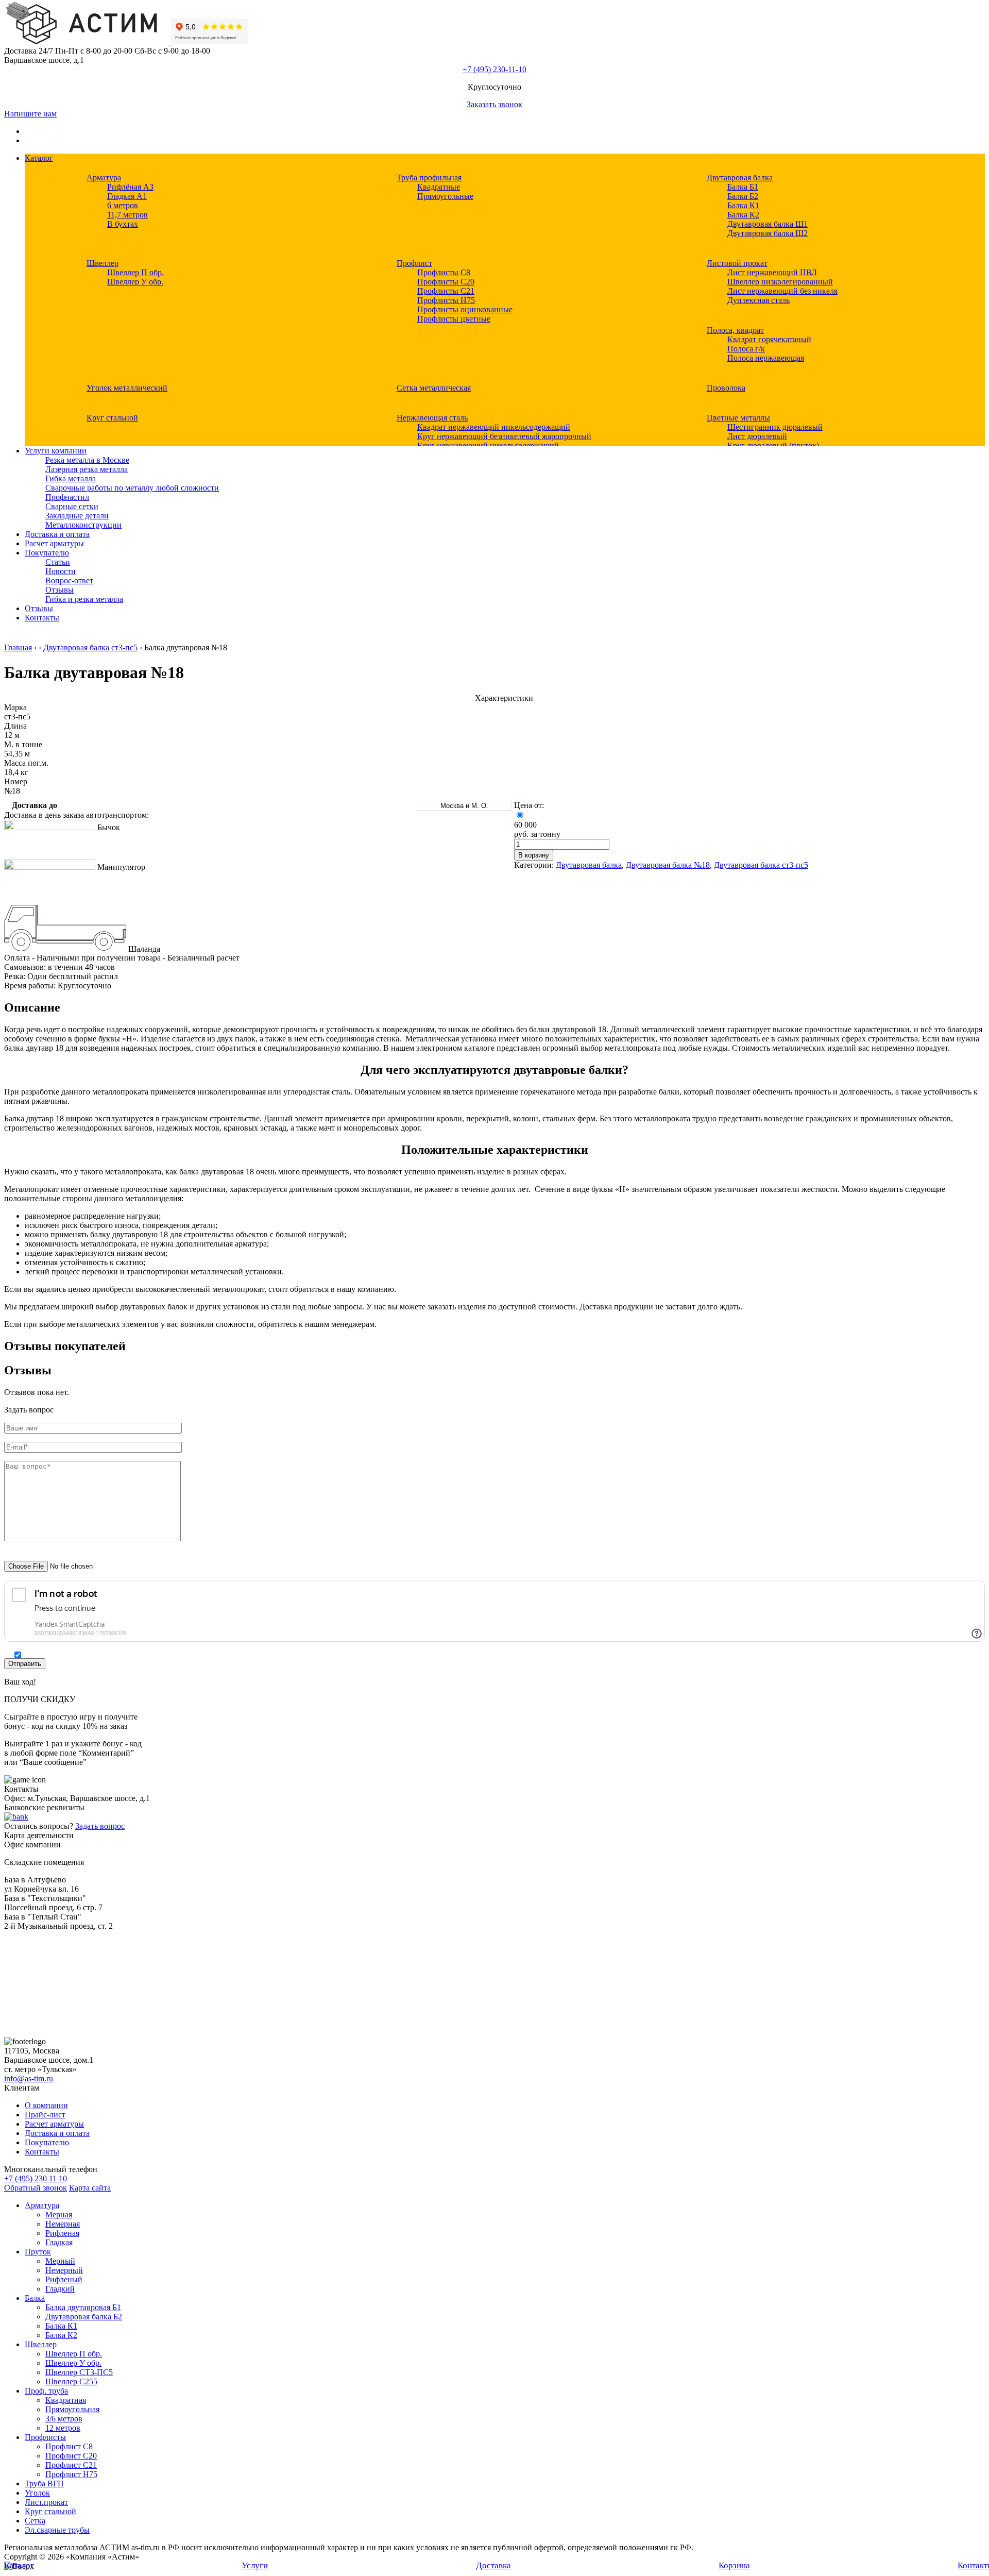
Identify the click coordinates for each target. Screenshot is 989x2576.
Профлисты (45, 2437)
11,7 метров (127, 215)
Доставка (493, 2565)
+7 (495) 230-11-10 (494, 69)
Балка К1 (743, 205)
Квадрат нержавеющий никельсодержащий (494, 427)
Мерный (60, 2261)
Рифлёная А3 (130, 187)
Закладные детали (77, 516)
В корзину (534, 855)
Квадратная (66, 2400)
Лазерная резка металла (87, 469)
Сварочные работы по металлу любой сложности (132, 488)
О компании (46, 2105)
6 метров (123, 205)
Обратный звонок (36, 2188)
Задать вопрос (100, 1826)
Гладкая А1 (127, 196)
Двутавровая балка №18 (668, 865)
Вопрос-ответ (69, 580)
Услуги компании (56, 451)
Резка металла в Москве (87, 460)
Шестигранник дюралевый (775, 427)
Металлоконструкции (83, 525)
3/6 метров (64, 2419)
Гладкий (60, 2289)
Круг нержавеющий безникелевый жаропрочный (504, 436)
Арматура (104, 178)
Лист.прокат (46, 2502)
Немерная (63, 2224)
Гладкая (59, 2242)
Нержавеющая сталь (432, 418)
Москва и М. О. (464, 806)
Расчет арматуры (54, 543)
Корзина (734, 2565)
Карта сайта (90, 2188)
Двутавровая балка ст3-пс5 (90, 647)
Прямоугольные (445, 196)
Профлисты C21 (446, 291)
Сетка (35, 2521)
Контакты (42, 618)
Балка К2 (743, 215)
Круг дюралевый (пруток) (773, 445)
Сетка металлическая (434, 388)
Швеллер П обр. (135, 272)
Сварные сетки (72, 506)
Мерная (59, 2215)
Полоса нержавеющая (766, 358)
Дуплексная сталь (758, 300)
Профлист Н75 (71, 2474)
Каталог (39, 158)
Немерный (64, 2270)
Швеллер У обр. (135, 282)
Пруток (38, 2252)
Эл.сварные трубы (57, 2530)
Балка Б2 (743, 196)
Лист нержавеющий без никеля (782, 291)
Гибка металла (71, 478)
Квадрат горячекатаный (769, 339)
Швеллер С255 (71, 2381)
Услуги (255, 2565)
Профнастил (67, 497)
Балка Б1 (743, 187)
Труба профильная (429, 178)
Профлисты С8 (444, 272)
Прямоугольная (72, 2409)
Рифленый (64, 2279)
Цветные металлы (738, 418)
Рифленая (62, 2233)
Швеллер (103, 263)
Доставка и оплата (57, 534)
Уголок (37, 2493)
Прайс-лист (45, 2115)
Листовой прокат (737, 263)
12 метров (63, 2428)
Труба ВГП (44, 2484)
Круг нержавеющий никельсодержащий (488, 445)
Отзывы (59, 590)
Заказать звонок (494, 104)
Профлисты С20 (446, 282)
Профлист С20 (71, 2456)
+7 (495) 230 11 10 (36, 2178)
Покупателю (47, 553)
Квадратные (439, 187)
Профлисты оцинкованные (465, 309)
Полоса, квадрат (735, 330)
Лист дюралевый (757, 436)
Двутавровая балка (740, 178)
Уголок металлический (127, 388)
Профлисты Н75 (446, 300)
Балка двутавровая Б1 (83, 2307)
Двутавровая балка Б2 (84, 2317)
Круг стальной (112, 418)
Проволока (726, 388)
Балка (35, 2298)
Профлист (414, 263)
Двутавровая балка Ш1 (768, 224)
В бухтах (123, 224)
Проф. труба (46, 2391)
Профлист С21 (71, 2465)
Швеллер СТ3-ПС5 (79, 2372)
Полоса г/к (746, 349)
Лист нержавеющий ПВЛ (772, 272)
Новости (61, 571)
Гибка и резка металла (84, 599)
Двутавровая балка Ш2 (768, 233)
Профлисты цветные (454, 319)
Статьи (58, 562)
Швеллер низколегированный (780, 282)
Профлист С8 (69, 2446)
